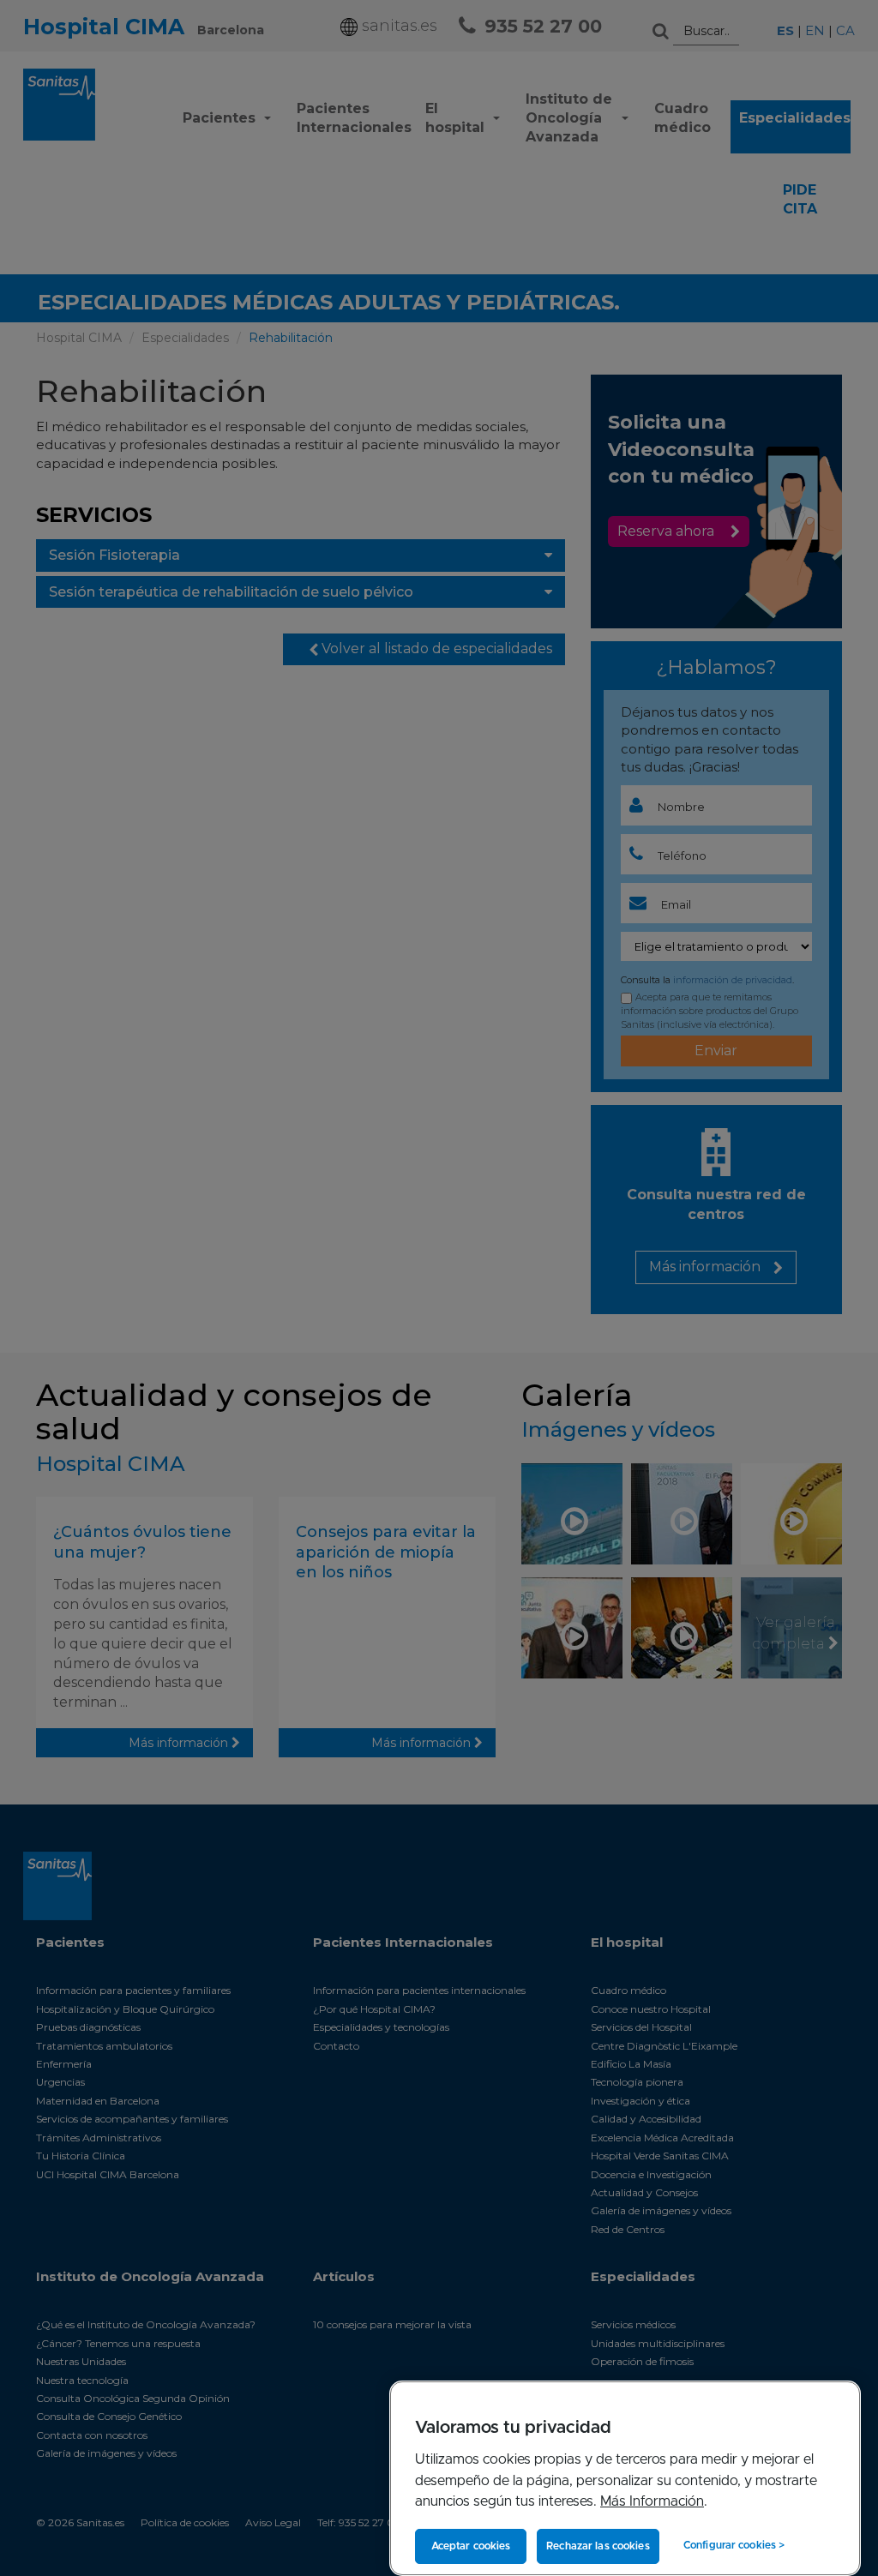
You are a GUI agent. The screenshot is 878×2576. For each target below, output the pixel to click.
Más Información (652, 2501)
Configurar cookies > (734, 2545)
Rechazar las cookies (598, 2546)
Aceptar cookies (471, 2546)
